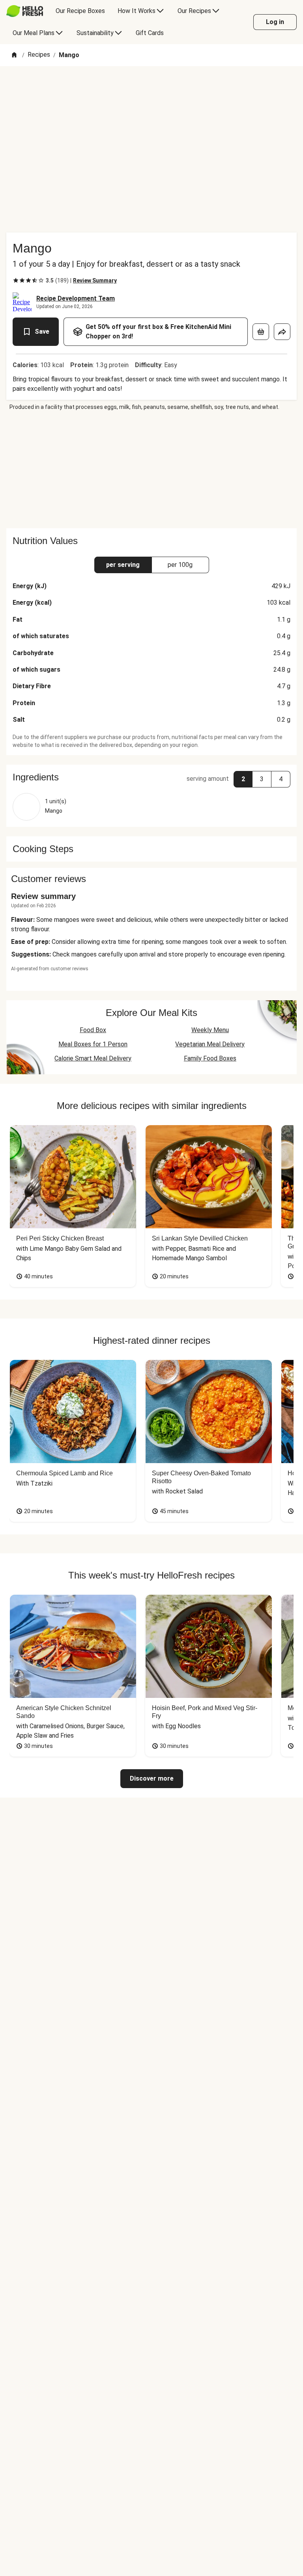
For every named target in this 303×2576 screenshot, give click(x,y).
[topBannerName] (151, 89)
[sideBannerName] (151, 470)
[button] (151, 777)
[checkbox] (16, 280)
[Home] (14, 55)
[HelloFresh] (25, 11)
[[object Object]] (261, 332)
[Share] (282, 332)
